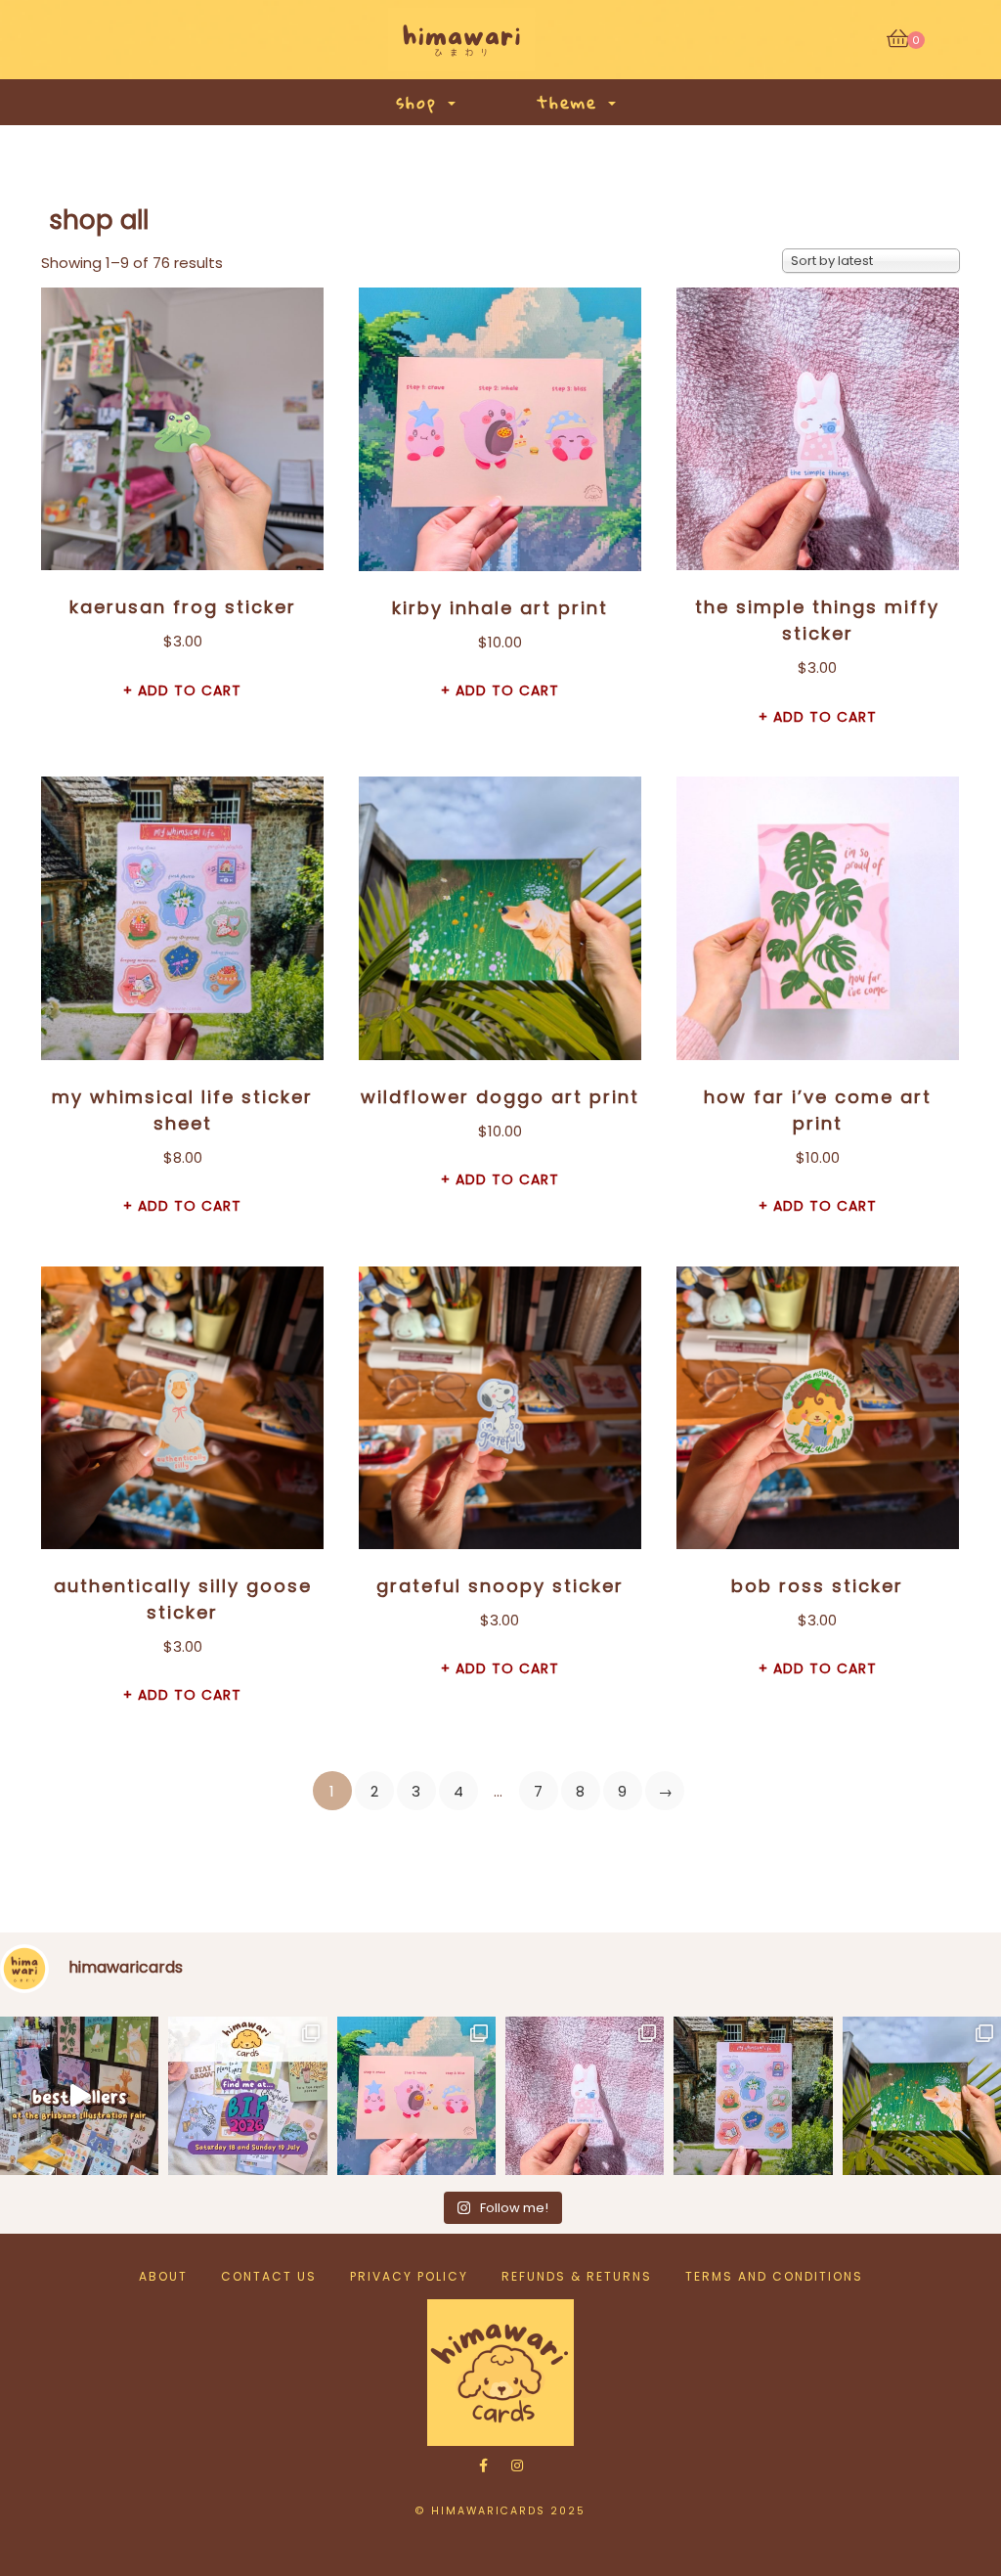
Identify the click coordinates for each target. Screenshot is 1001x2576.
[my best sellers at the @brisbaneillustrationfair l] (79, 2096)
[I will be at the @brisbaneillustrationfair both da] (247, 2096)
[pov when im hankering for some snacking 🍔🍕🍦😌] (416, 2096)
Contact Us (269, 2276)
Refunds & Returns (577, 2276)
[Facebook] (483, 2465)
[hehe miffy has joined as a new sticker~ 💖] (585, 2096)
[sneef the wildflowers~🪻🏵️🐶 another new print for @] (922, 2096)
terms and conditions (774, 2276)
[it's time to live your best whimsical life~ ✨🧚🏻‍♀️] (753, 2096)
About (163, 2276)
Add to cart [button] (190, 690)
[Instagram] (517, 2465)
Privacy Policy (409, 2276)
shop (421, 102)
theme (571, 102)
